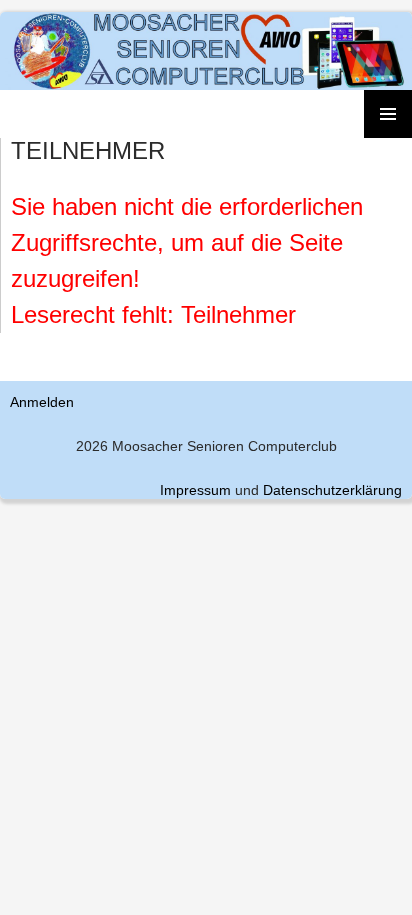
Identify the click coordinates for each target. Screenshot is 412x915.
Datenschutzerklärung (332, 490)
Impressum (195, 490)
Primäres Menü (388, 114)
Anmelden (42, 402)
